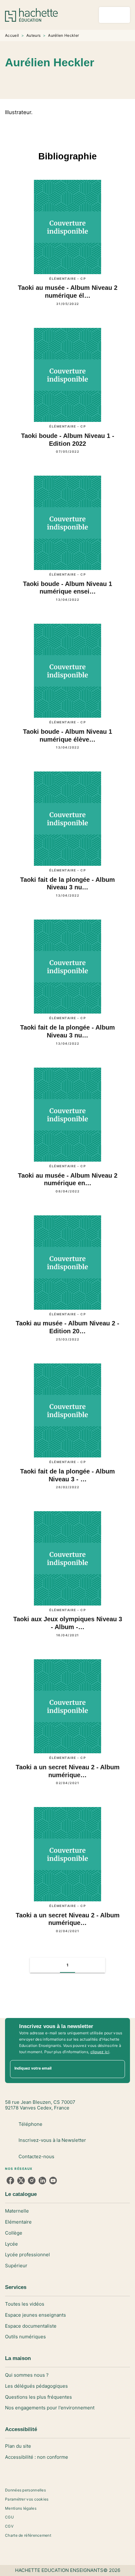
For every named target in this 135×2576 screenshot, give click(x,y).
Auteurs (33, 35)
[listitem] (10, 2181)
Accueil (12, 35)
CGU (9, 2517)
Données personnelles (25, 2490)
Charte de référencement (28, 2535)
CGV (9, 2526)
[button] (84, 81)
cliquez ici (100, 2052)
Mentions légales (21, 2508)
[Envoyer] (117, 2069)
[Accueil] (31, 15)
